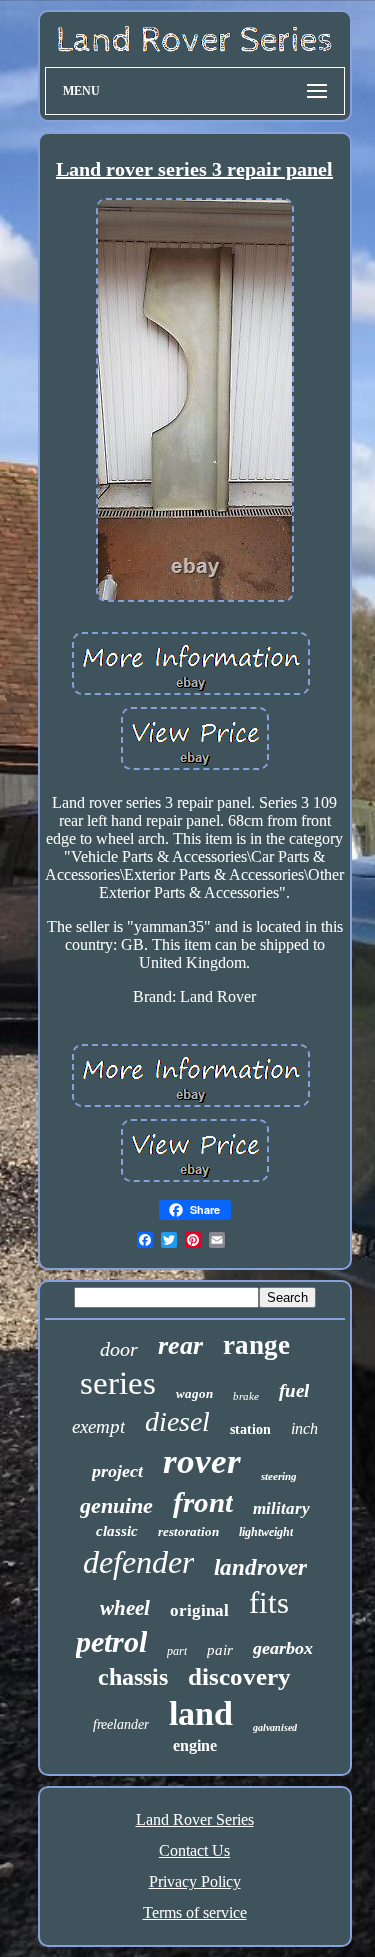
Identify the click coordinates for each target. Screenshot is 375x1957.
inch (304, 1428)
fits (269, 1602)
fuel (294, 1390)
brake (246, 1396)
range (256, 1345)
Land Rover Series (195, 1819)
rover (202, 1461)
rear (180, 1345)
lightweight (266, 1532)
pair (220, 1650)
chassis (133, 1677)
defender (138, 1562)
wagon (194, 1393)
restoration (188, 1531)
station (250, 1429)
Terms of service (195, 1912)
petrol (111, 1641)
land (201, 1713)
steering (279, 1476)
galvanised (275, 1727)
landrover (260, 1567)
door (119, 1349)
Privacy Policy (195, 1881)
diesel (177, 1421)
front (203, 1502)
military (281, 1508)
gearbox (283, 1648)
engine (195, 1745)
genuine (116, 1505)
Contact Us (194, 1850)
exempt (98, 1426)
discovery (239, 1676)
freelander (121, 1724)
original (199, 1610)
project (117, 1471)
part (177, 1651)
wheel (125, 1608)
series (118, 1383)
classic (117, 1531)
